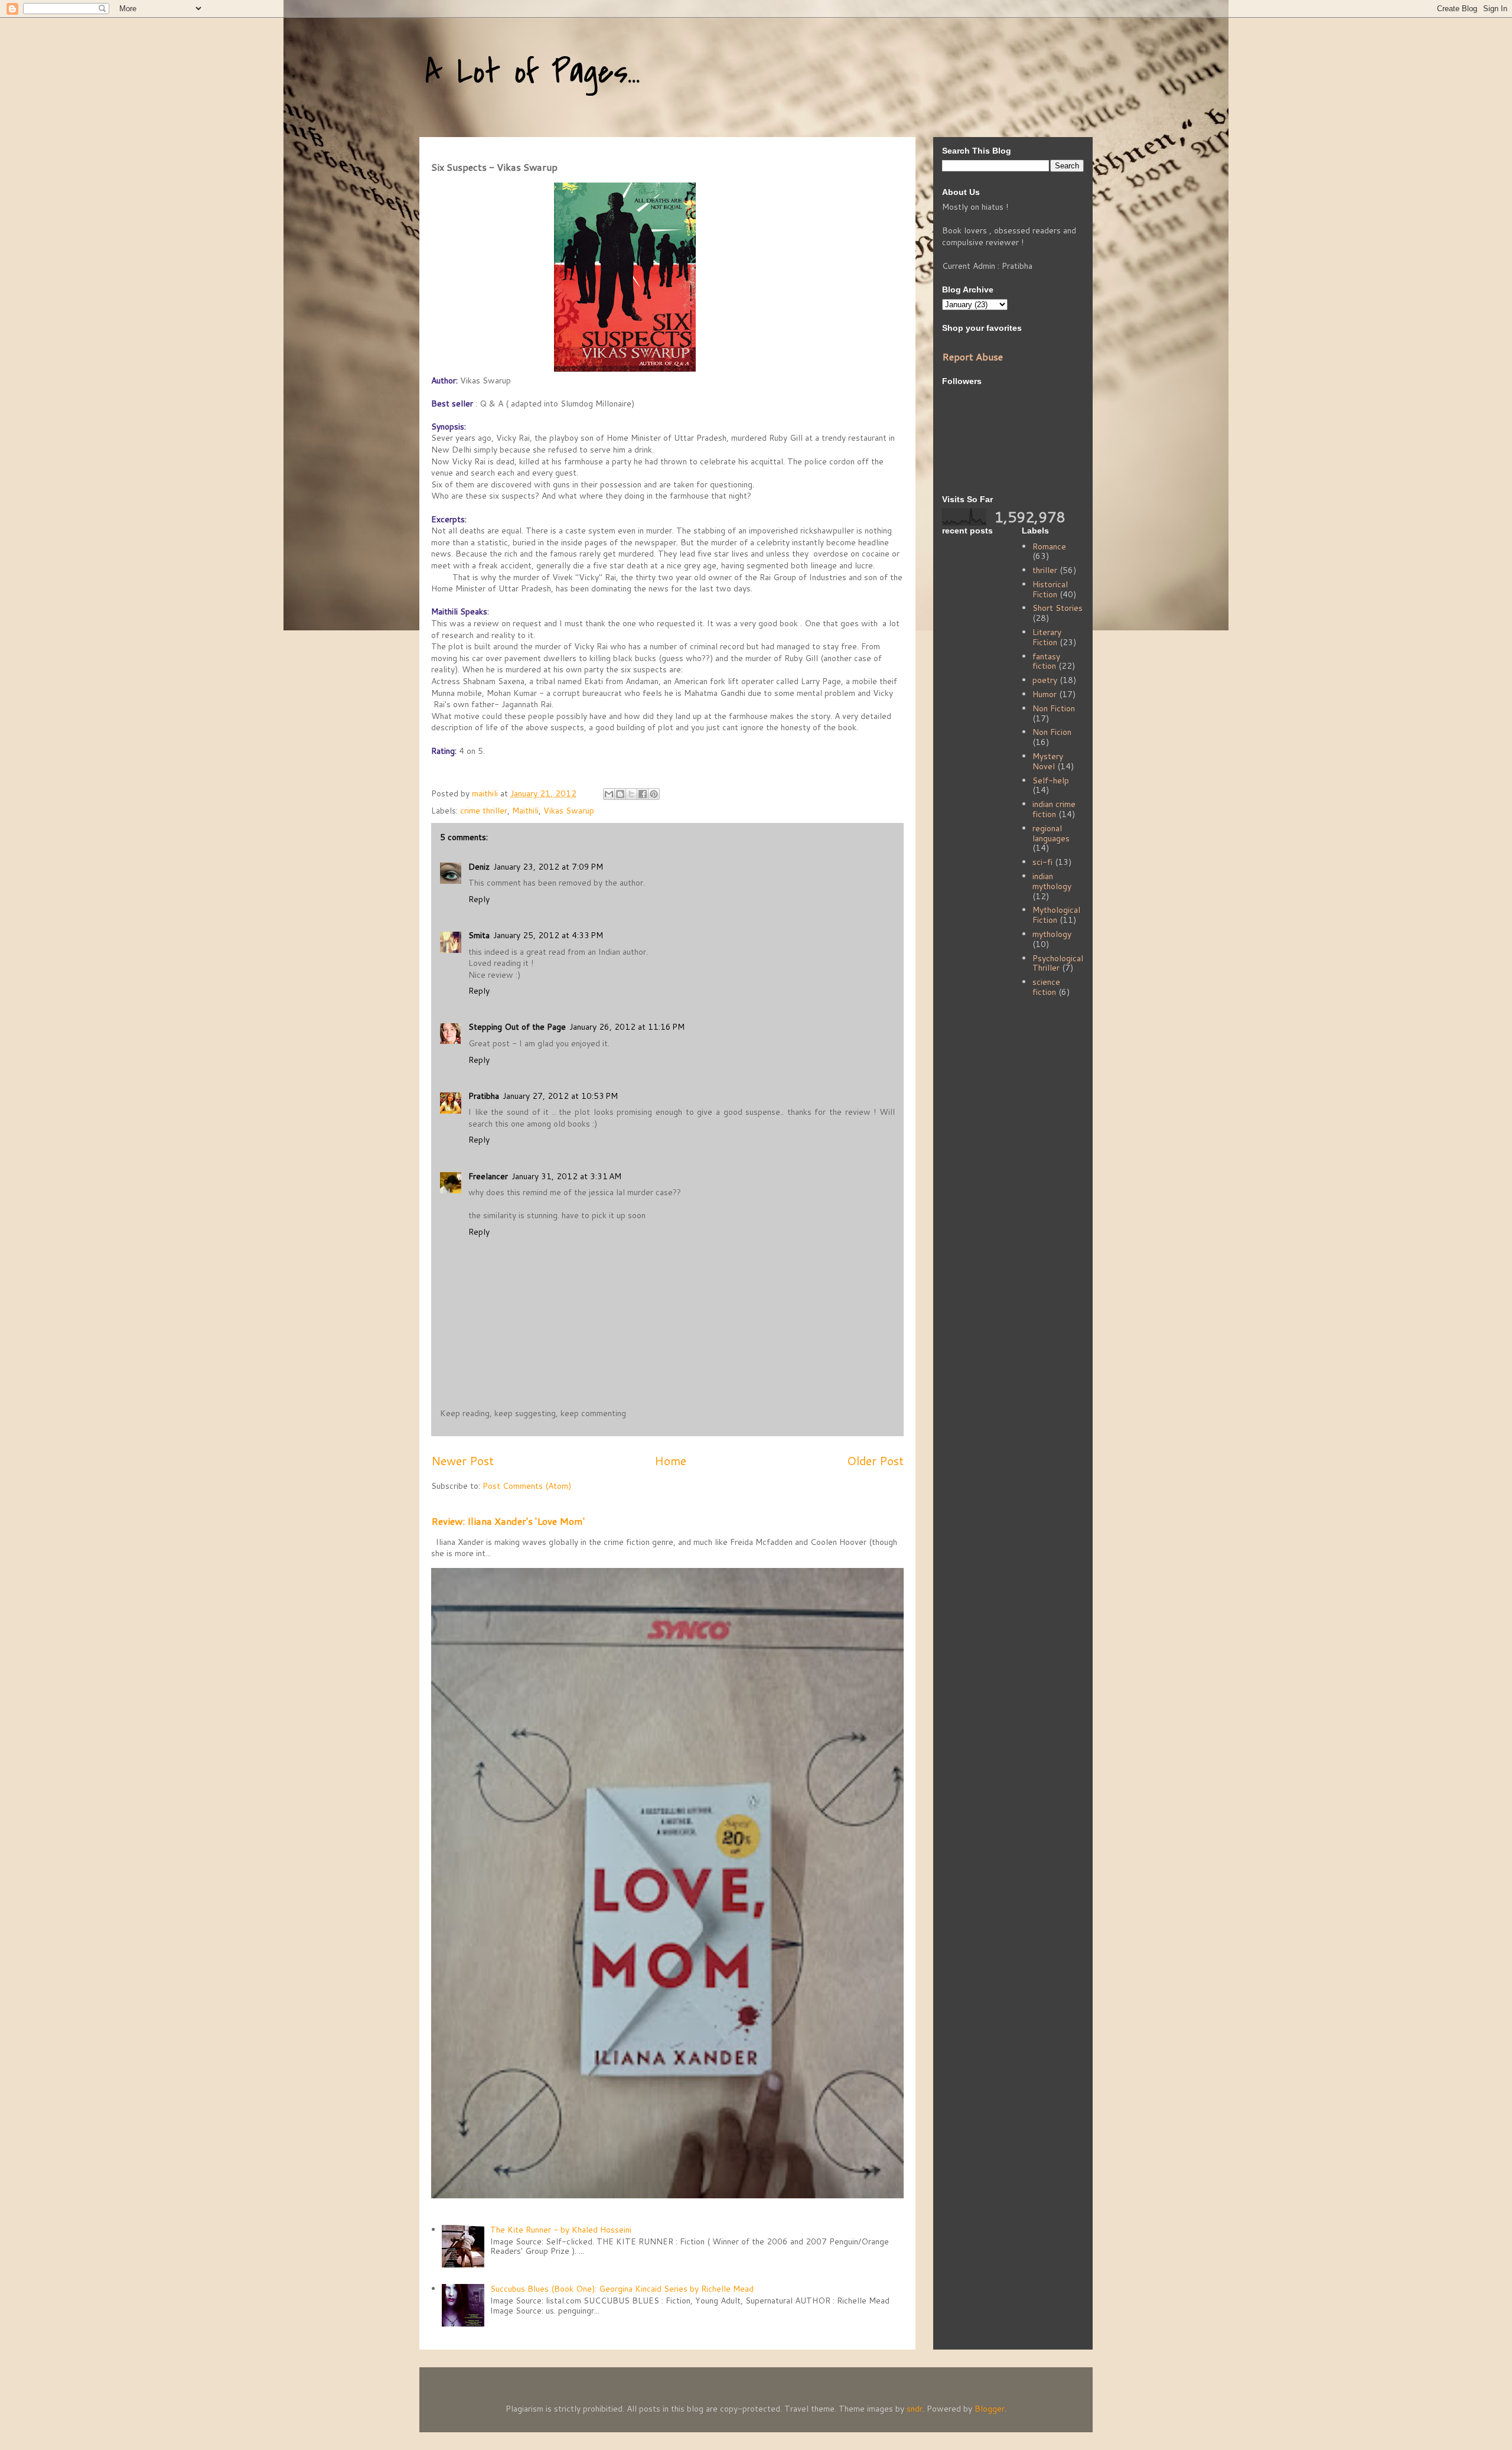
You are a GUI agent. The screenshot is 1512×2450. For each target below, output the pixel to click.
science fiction (1046, 987)
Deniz (479, 867)
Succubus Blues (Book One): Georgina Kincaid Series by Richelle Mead (622, 2289)
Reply (479, 899)
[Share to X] (631, 794)
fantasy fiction (1046, 661)
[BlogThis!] (620, 794)
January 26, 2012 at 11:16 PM (627, 1027)
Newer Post (462, 1461)
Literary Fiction (1047, 637)
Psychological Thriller (1058, 963)
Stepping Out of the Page (517, 1027)
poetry (1045, 680)
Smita (479, 935)
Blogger (990, 2409)
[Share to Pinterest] (654, 794)
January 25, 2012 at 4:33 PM (548, 935)
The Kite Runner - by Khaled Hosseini (561, 2230)
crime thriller (484, 811)
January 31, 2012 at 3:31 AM (566, 1176)
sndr (915, 2409)
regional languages (1051, 833)
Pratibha (484, 1096)
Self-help (1051, 780)
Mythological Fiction (1056, 915)
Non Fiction (1054, 708)
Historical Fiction (1050, 589)
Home (670, 1461)
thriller (1045, 570)
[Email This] (609, 794)
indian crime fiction (1054, 809)
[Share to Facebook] (643, 794)
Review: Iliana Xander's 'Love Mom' (508, 1521)
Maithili (525, 811)
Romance (1049, 546)
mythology (1052, 934)
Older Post (875, 1461)
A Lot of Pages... (533, 72)
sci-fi (1042, 862)
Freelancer (488, 1176)
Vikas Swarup (569, 811)
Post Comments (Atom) (527, 1486)
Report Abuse (972, 357)
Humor (1045, 694)
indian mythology (1052, 881)
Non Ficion (1052, 732)
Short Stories (1058, 608)
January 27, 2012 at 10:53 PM (560, 1096)
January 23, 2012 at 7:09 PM (548, 867)
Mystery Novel (1048, 761)
